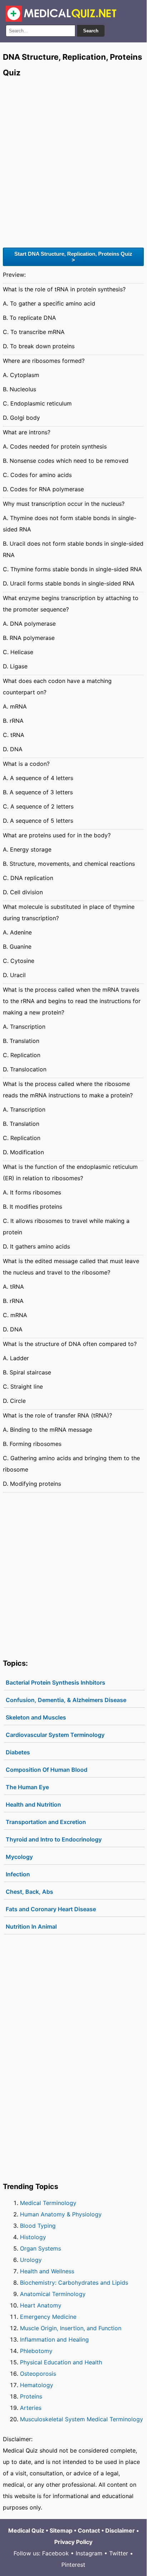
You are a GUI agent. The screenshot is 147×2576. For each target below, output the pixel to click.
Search (91, 31)
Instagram (89, 2553)
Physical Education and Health (61, 2362)
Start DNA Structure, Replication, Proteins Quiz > (73, 257)
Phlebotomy (36, 2351)
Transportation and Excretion (46, 1822)
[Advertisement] (73, 162)
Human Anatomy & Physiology (61, 2214)
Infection (18, 1874)
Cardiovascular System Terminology (55, 1735)
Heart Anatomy (41, 2305)
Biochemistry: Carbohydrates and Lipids (74, 2283)
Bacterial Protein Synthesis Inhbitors (55, 1682)
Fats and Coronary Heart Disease (51, 1909)
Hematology (37, 2385)
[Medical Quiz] (61, 14)
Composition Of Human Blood (47, 1770)
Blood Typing (38, 2226)
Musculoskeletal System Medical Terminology (82, 2419)
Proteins (31, 2396)
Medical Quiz (26, 2530)
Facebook (55, 2553)
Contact (89, 2530)
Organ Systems (40, 2248)
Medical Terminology (48, 2203)
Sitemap (61, 2530)
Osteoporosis (38, 2374)
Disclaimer (120, 2530)
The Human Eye (27, 1787)
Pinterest (73, 2565)
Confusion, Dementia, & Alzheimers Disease (66, 1700)
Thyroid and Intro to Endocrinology (54, 1839)
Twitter (119, 2553)
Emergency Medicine (48, 2317)
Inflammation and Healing (54, 2339)
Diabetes (18, 1752)
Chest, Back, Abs (29, 1892)
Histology (33, 2237)
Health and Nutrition (33, 1804)
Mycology (19, 1857)
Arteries (31, 2408)
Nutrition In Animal (31, 1926)
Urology (31, 2260)
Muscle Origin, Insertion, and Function (71, 2328)
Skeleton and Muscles (36, 1717)
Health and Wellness (47, 2271)
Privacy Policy (73, 2542)
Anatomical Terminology (53, 2294)
